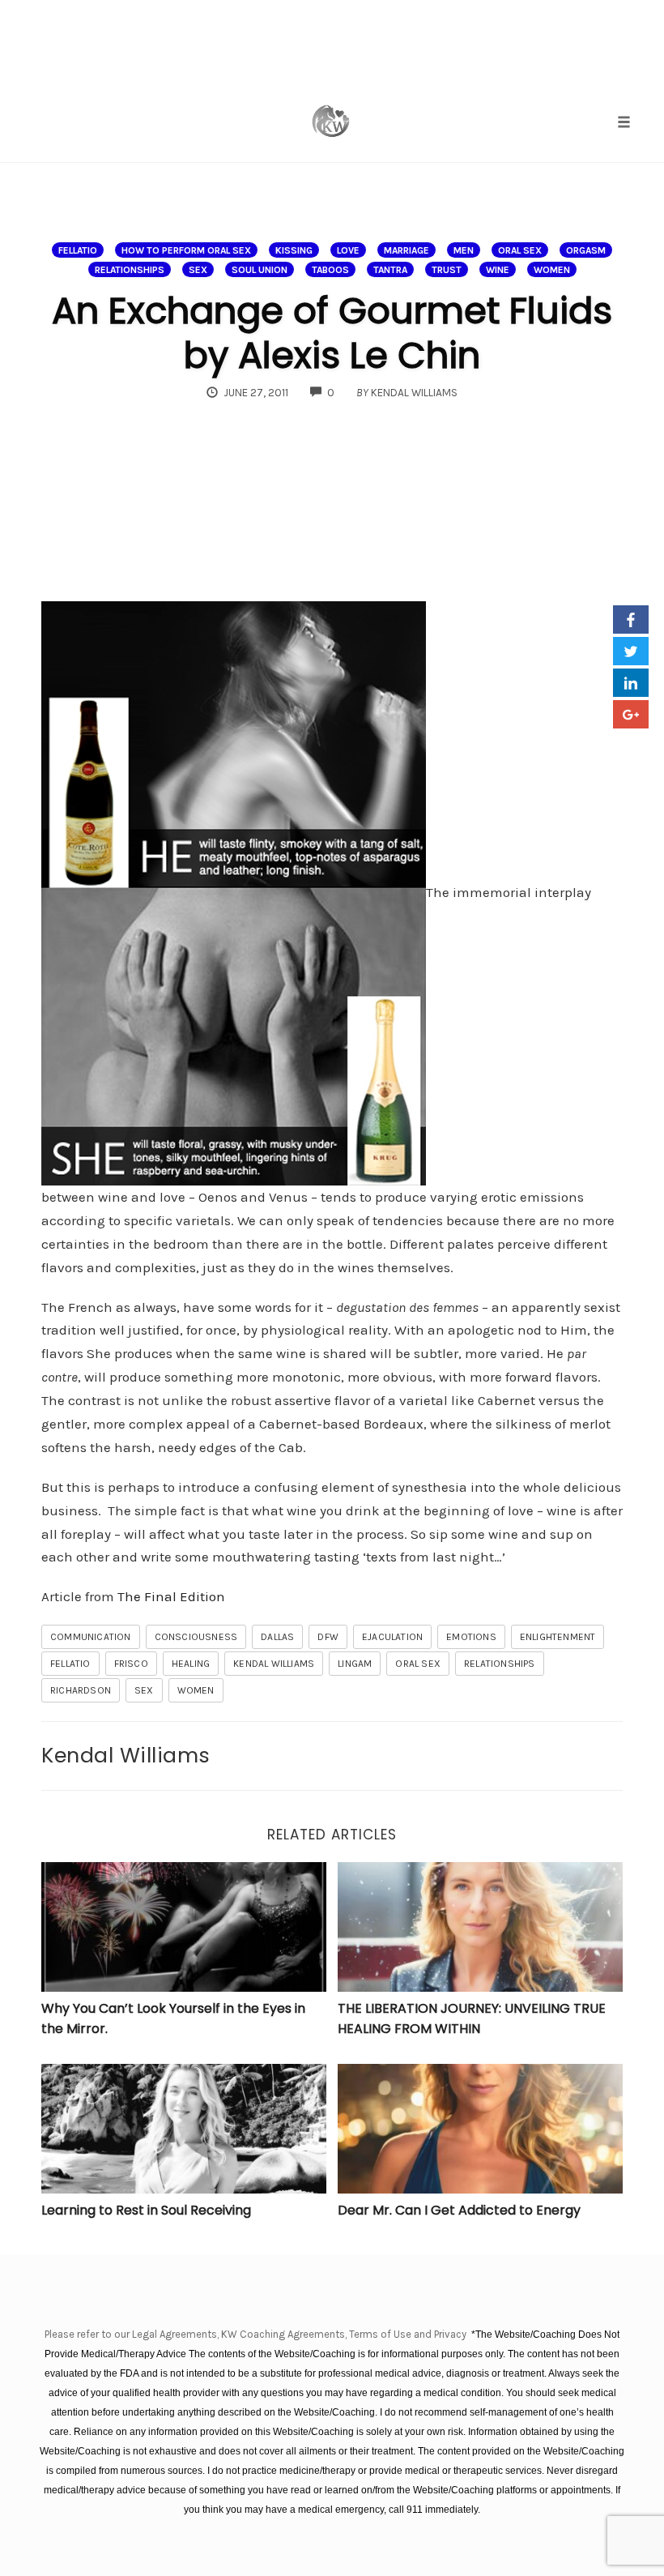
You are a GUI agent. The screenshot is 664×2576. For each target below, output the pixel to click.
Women (552, 270)
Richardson (81, 1690)
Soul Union (260, 270)
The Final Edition (171, 1596)
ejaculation (392, 1637)
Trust (447, 270)
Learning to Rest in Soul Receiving (146, 2210)
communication (91, 1637)
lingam (355, 1664)
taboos (330, 270)
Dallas (277, 1637)
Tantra (390, 270)
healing (191, 1664)
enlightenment (558, 1637)
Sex (198, 270)
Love (348, 250)
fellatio (70, 1664)
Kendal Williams (274, 1664)
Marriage (406, 250)
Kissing (294, 250)
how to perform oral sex (186, 250)
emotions (471, 1637)
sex (144, 1690)
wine (498, 270)
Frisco (131, 1664)
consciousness (196, 1637)
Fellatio (78, 250)
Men (464, 250)
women (196, 1690)
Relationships (130, 270)
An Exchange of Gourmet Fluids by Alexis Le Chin (332, 333)
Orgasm (586, 250)
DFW (328, 1637)
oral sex (520, 250)
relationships (500, 1664)
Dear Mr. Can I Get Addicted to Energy (459, 2210)
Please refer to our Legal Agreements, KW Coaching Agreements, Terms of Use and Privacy (257, 2334)
